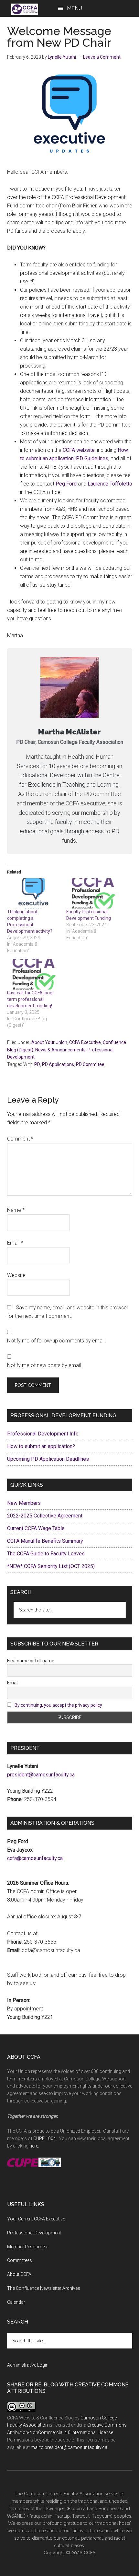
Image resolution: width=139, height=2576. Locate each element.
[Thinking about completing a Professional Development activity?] (34, 893)
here (34, 2146)
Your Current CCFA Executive (36, 2219)
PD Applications (58, 1064)
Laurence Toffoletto (110, 484)
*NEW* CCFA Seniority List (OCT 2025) (51, 1566)
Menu (75, 8)
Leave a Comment (102, 57)
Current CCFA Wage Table (36, 1528)
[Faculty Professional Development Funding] (93, 893)
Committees (20, 2260)
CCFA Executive (85, 1042)
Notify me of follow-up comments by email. (56, 1341)
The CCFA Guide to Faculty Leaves (46, 1554)
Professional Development (34, 2233)
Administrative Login (28, 2365)
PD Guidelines (92, 458)
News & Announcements (60, 1050)
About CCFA (19, 2274)
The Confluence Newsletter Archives (44, 2288)
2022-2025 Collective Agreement (45, 1516)
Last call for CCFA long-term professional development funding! (31, 999)
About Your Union (49, 1042)
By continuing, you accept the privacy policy (58, 1705)
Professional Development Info (43, 1434)
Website (16, 1275)
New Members (24, 1503)
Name (16, 1210)
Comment (20, 1139)
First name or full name (31, 1661)
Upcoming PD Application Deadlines (48, 1459)
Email (15, 1243)
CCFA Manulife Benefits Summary (45, 1541)
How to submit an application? (41, 1446)
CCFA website (79, 450)
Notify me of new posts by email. (45, 1365)
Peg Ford (66, 484)
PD (37, 1064)
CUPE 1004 (45, 2138)
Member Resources (27, 2247)
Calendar (16, 2302)
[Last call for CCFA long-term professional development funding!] (34, 974)
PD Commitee (90, 1064)
